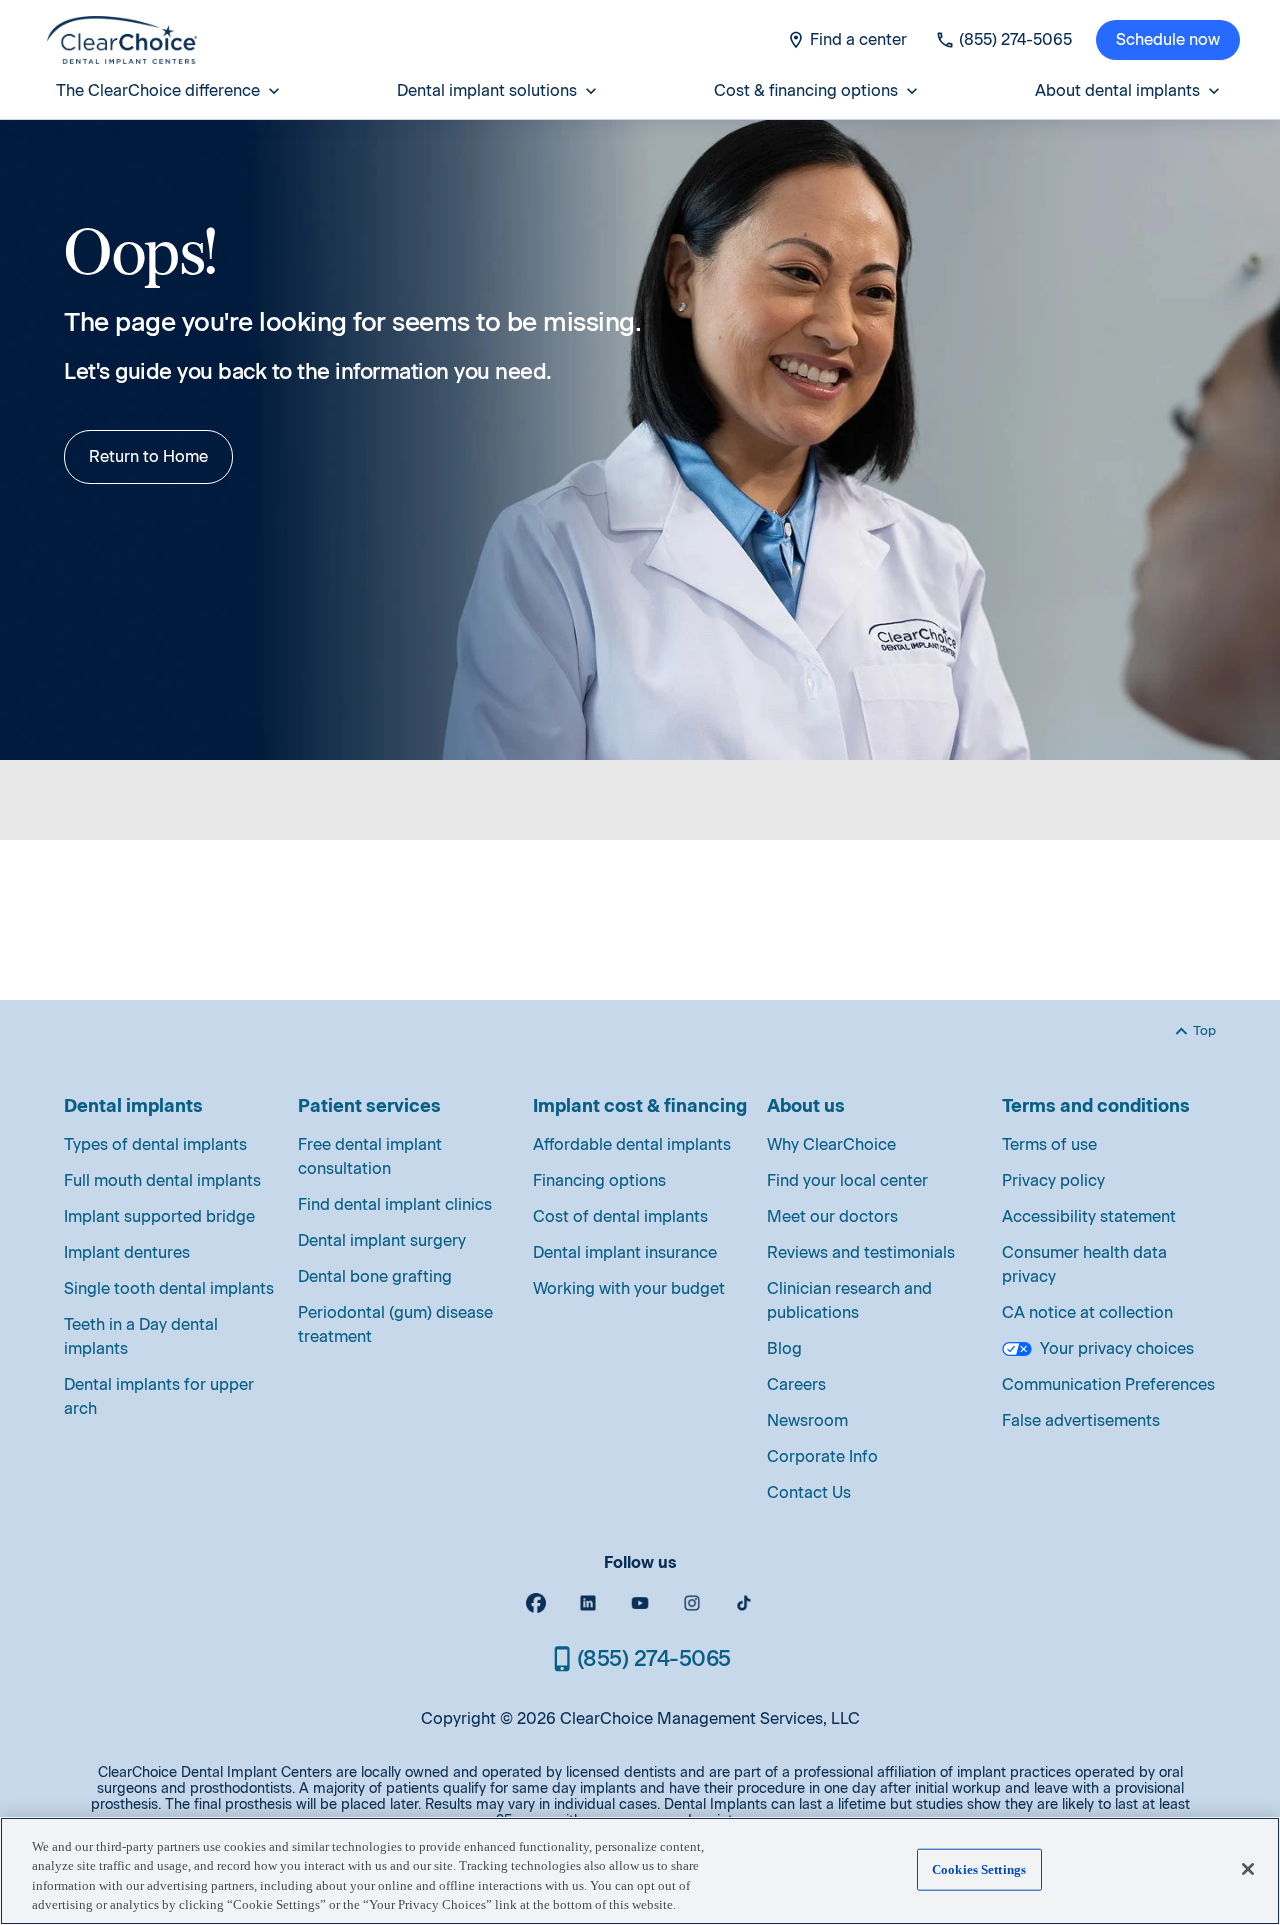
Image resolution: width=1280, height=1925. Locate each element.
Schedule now (1168, 39)
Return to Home (148, 456)
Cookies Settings (979, 1869)
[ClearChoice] (122, 40)
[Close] (1248, 1869)
